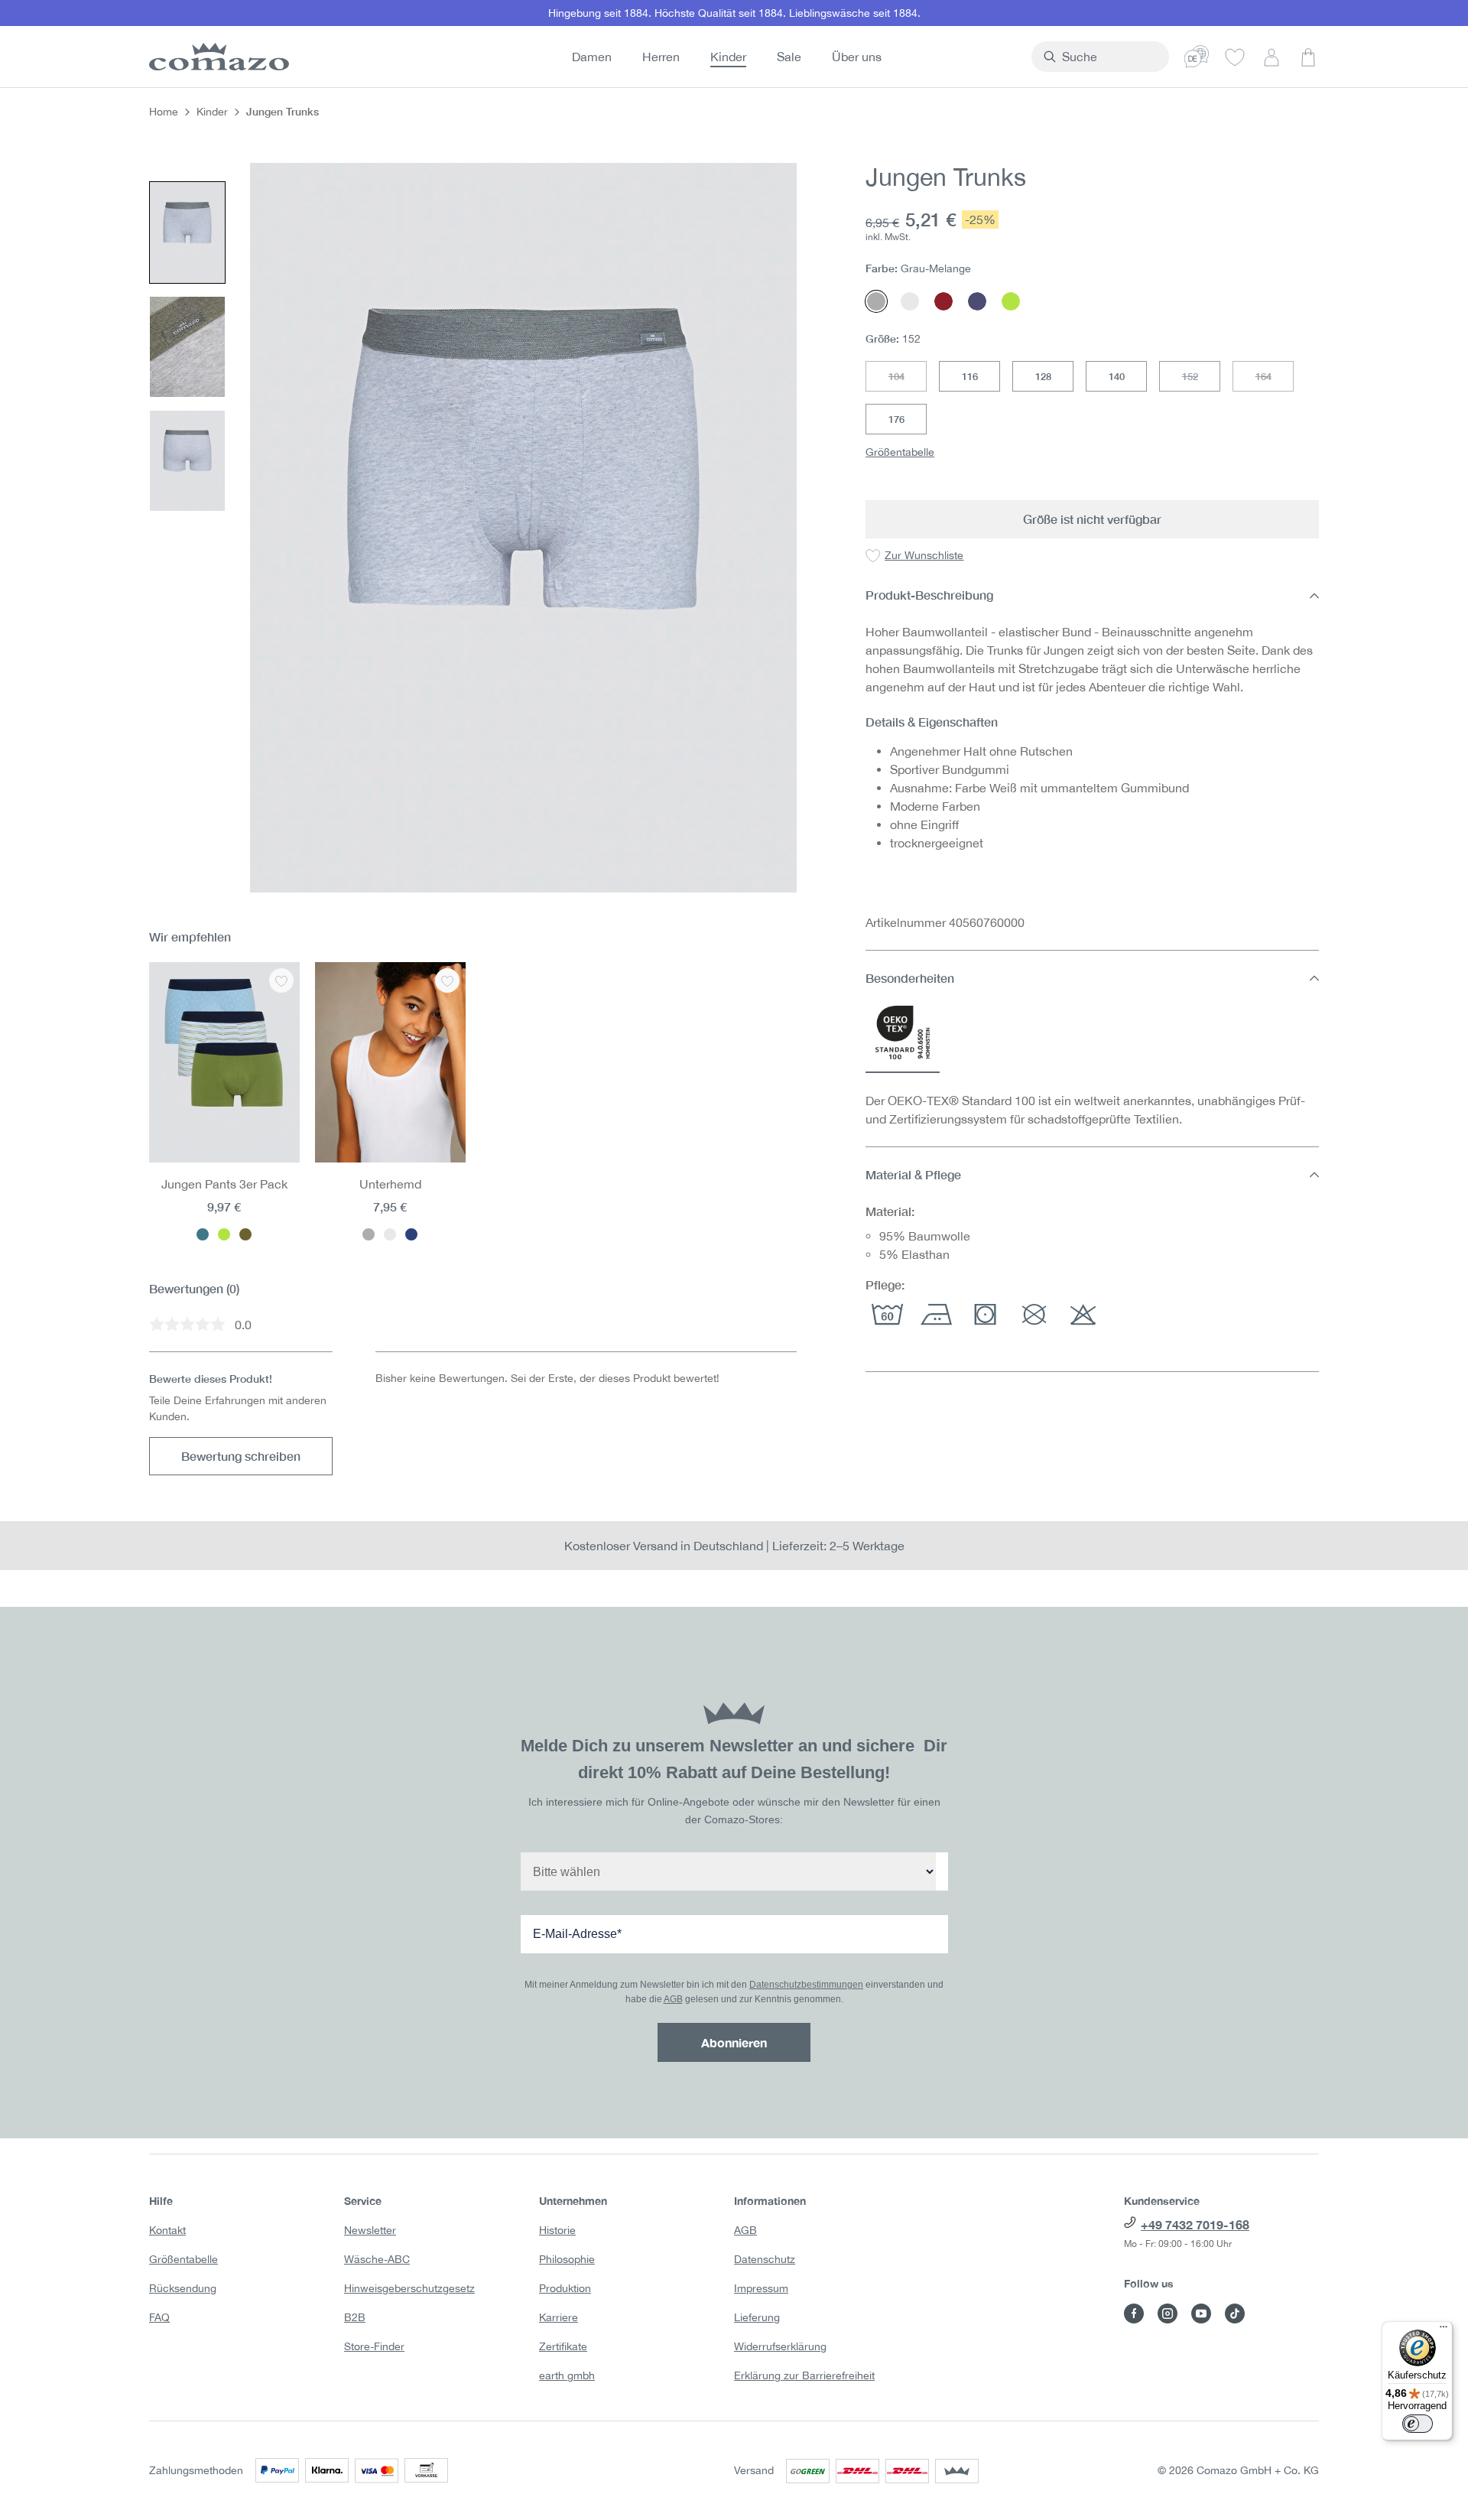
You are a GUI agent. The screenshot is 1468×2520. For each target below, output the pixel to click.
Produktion (565, 2288)
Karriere (559, 2317)
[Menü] (1444, 2330)
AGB (673, 1999)
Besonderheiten (910, 978)
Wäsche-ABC (377, 2259)
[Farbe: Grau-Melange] (369, 1234)
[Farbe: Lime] (224, 1234)
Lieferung (757, 2317)
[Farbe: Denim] (203, 1234)
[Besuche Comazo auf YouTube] (1201, 2314)
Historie (557, 2230)
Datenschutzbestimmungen (806, 1985)
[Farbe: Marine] (411, 1234)
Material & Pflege (913, 1174)
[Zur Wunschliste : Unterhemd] (447, 980)
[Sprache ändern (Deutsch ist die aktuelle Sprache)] (1197, 57)
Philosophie (567, 2259)
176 (896, 419)
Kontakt (167, 2230)
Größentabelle (900, 452)
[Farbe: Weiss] (390, 1234)
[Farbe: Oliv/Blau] (245, 1234)
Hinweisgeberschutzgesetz (409, 2288)
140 (1117, 376)
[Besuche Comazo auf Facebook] (1134, 2314)
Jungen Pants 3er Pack (224, 1184)
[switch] (1418, 2424)
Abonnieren (734, 2042)
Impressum (761, 2288)
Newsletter (370, 2230)
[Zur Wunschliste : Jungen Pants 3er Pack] (281, 980)
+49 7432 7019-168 (1195, 2224)
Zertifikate (563, 2346)
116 (970, 376)
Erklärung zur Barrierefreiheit (804, 2375)
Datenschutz (765, 2259)
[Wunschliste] (1235, 57)
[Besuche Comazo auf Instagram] (1168, 2314)
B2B (355, 2317)
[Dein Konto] (1272, 57)
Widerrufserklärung (780, 2346)
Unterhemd (390, 1184)
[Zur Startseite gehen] (216, 57)
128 (1043, 376)
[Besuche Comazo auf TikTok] (1235, 2314)
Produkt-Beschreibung (929, 595)
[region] (473, 527)
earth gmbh (567, 2375)
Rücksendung (183, 2288)
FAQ (159, 2317)
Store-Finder (374, 2346)
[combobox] (1109, 57)
